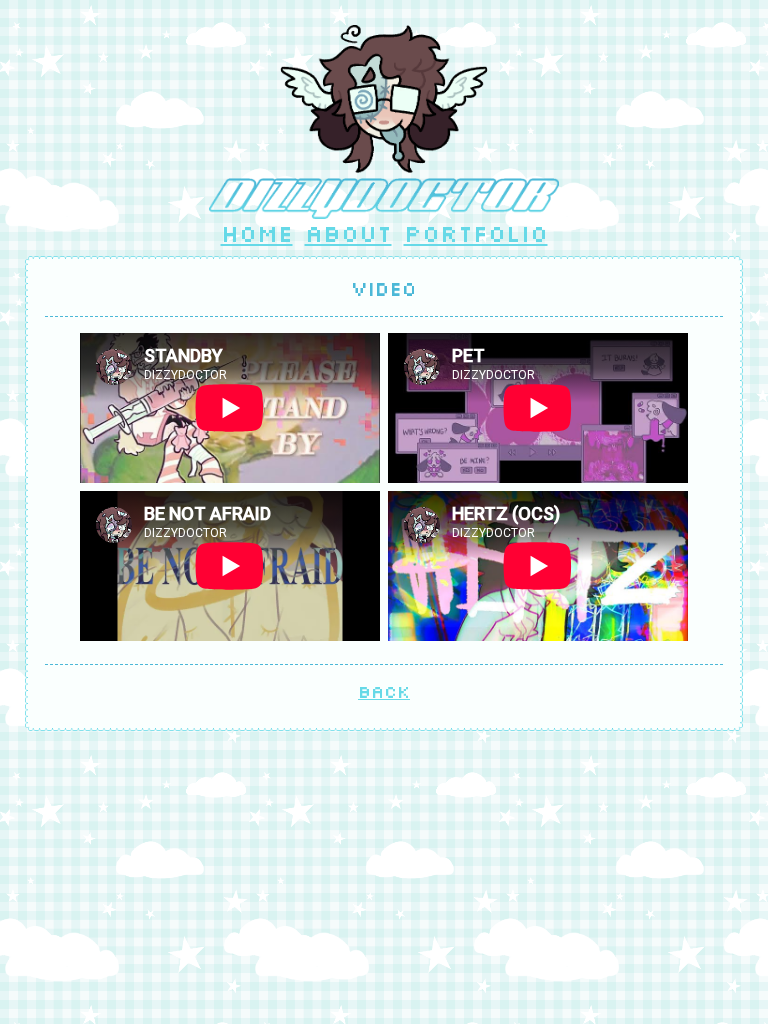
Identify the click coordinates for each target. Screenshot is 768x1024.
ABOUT (348, 232)
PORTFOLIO (476, 232)
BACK (384, 691)
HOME (257, 232)
